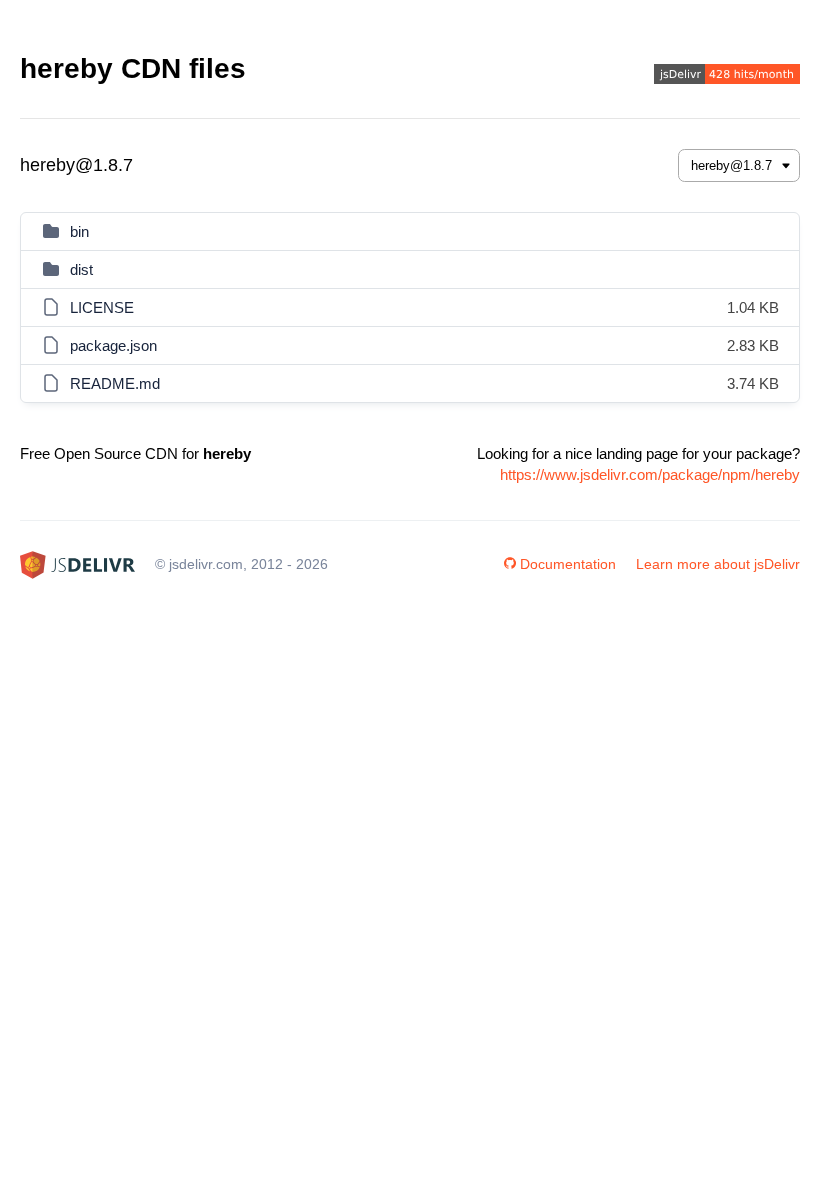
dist (81, 269)
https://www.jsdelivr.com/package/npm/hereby (650, 474)
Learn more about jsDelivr (718, 564)
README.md (115, 383)
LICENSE (102, 307)
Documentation (568, 564)
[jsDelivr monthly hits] (727, 76)
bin (79, 231)
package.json (113, 345)
